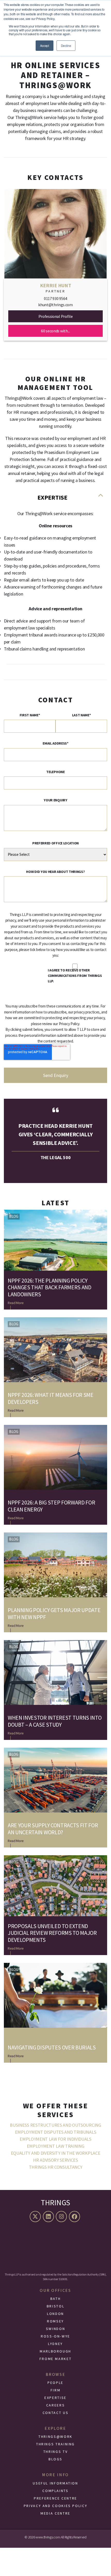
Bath (56, 2299)
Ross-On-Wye (55, 2336)
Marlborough (55, 2351)
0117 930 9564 (55, 298)
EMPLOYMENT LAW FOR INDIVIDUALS (55, 2139)
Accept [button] (45, 45)
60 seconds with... (55, 331)
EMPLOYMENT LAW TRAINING (56, 2146)
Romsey (55, 2321)
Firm (56, 2390)
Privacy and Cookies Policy (56, 2506)
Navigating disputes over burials (52, 2047)
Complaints (55, 2491)
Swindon (55, 2329)
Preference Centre (55, 2498)
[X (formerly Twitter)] (36, 2217)
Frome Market (56, 2359)
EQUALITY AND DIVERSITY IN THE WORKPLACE (56, 2153)
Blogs (55, 2459)
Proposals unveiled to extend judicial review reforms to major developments (52, 1933)
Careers (55, 2405)
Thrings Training (55, 2444)
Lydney (55, 2344)
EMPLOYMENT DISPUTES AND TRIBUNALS (55, 2132)
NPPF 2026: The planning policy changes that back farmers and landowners (50, 1287)
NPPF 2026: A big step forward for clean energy (51, 1506)
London (55, 2314)
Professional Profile (56, 316)
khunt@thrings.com (55, 305)
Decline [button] (66, 45)
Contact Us (55, 2413)
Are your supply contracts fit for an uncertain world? (53, 1829)
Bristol (55, 2306)
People (55, 2383)
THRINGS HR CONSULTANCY (56, 2167)
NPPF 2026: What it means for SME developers (51, 1398)
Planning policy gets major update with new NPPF (54, 1613)
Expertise (52, 497)
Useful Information (55, 2483)
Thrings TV (55, 2452)
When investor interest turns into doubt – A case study (55, 1721)
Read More (16, 1303)
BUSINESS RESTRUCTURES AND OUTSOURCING (55, 2125)
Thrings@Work (55, 2437)
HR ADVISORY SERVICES (55, 2160)
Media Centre (55, 2513)
